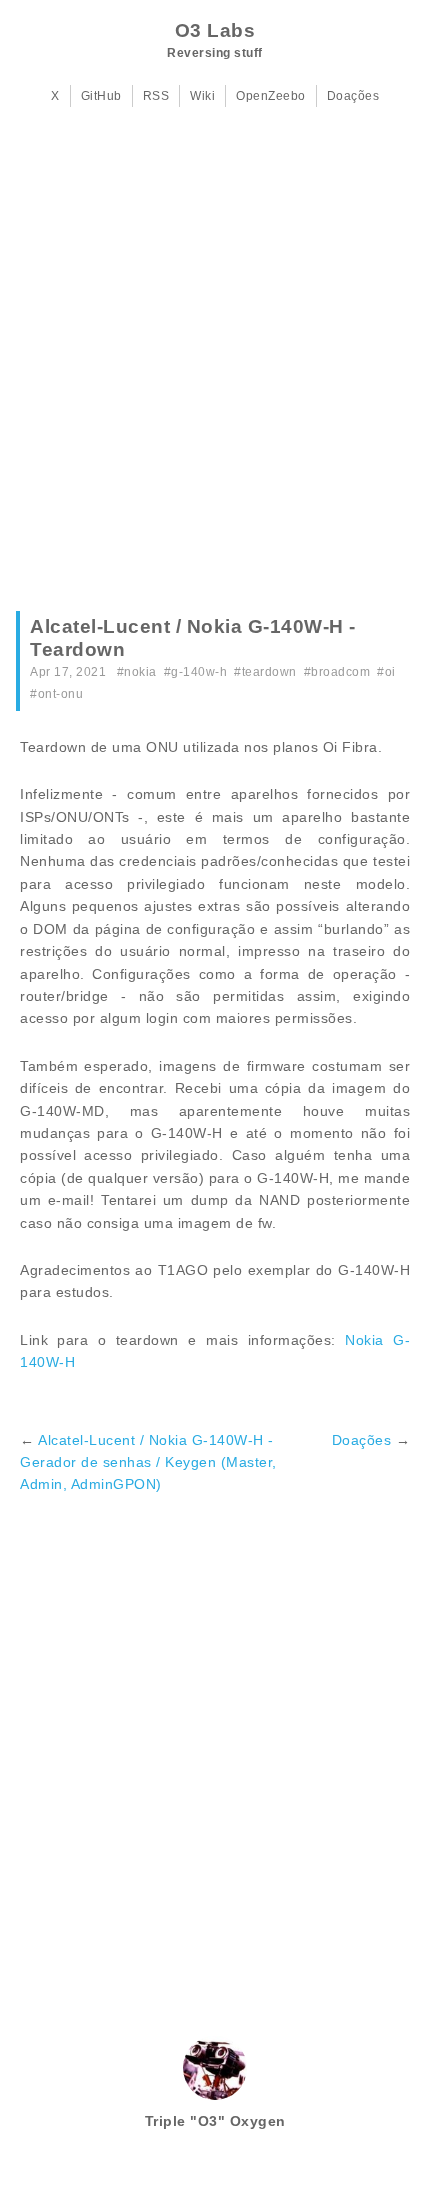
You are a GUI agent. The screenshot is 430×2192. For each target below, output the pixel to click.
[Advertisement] (215, 366)
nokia (140, 672)
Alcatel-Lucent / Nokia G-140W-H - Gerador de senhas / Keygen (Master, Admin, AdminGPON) (148, 1462)
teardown (269, 672)
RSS (156, 96)
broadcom (340, 672)
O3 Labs (215, 30)
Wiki (202, 96)
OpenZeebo (271, 96)
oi (390, 672)
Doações (353, 96)
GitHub (101, 96)
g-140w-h (199, 672)
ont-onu (61, 694)
